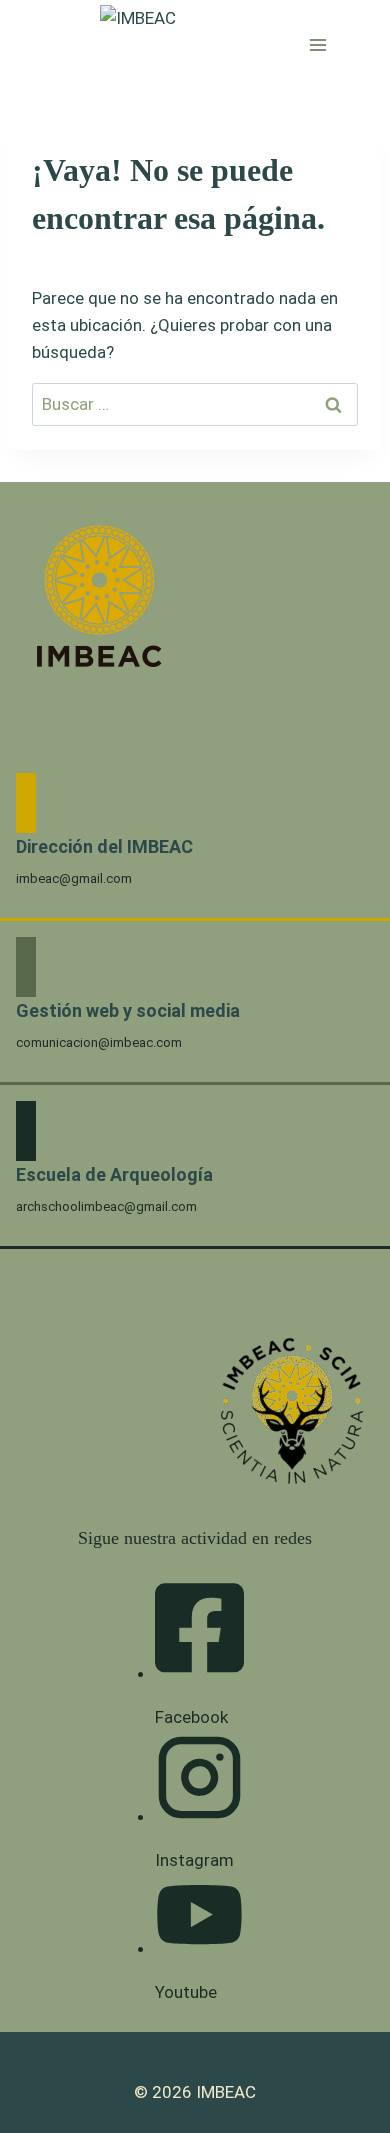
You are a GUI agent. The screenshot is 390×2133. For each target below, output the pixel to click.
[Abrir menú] (318, 44)
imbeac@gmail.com (74, 878)
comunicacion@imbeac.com (99, 1042)
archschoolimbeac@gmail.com (106, 1206)
